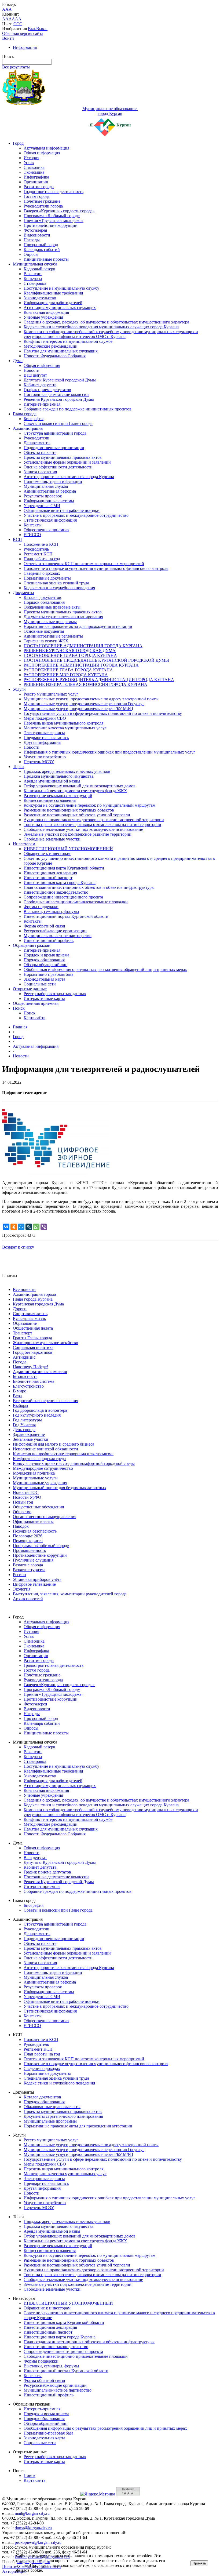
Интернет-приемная (42, 404)
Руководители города (43, 206)
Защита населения (40, 472)
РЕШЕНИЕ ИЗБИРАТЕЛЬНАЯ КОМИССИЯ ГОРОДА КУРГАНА (85, 684)
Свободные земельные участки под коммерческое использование (83, 829)
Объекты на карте (40, 452)
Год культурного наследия (37, 1415)
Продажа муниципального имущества (59, 776)
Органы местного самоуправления (45, 1517)
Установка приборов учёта (37, 1579)
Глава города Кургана (33, 1299)
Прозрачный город (41, 245)
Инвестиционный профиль (49, 940)
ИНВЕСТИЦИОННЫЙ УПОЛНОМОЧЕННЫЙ (68, 849)
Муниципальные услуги (35, 1478)
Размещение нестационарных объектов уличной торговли (77, 815)
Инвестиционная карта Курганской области (64, 868)
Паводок (21, 1526)
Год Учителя (24, 1425)
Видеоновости (37, 235)
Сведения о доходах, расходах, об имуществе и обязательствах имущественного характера (106, 322)
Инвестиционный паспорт (48, 878)
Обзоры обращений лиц (46, 965)
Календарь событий (42, 250)
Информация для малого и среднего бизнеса (54, 1444)
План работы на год (42, 559)
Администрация (28, 428)
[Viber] (44, 1227)
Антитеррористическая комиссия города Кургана (69, 477)
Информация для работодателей (53, 303)
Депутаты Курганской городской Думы (60, 380)
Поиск (19, 1008)
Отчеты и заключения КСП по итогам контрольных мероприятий (84, 564)
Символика (34, 167)
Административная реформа (50, 491)
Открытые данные (30, 989)
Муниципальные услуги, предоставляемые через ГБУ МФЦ (78, 709)
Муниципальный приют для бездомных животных (60, 1488)
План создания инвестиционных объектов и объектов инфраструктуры (89, 887)
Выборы (21, 1405)
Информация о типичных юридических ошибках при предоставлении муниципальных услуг (109, 752)
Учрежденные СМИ (42, 506)
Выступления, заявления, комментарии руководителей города (70, 1594)
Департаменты (37, 443)
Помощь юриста (28, 1541)
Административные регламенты (53, 636)
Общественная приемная (46, 530)
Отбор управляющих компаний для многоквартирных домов (80, 786)
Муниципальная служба (35, 264)
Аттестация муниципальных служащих (60, 308)
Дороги (20, 1309)
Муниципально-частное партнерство (58, 936)
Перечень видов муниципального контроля (63, 723)
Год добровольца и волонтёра (40, 1410)
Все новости (24, 1289)
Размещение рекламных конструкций (58, 796)
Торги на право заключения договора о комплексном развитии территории (92, 825)
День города (24, 1430)
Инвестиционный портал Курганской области (66, 916)
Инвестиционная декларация (50, 873)
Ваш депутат (35, 375)
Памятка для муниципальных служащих (61, 351)
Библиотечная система (34, 1381)
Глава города (25, 414)
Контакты (33, 525)
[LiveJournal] (29, 1227)
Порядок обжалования (44, 602)
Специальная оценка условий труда (56, 583)
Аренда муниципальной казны (52, 781)
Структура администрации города (55, 433)
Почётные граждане (42, 201)
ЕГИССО (32, 535)
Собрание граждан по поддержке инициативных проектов (78, 409)
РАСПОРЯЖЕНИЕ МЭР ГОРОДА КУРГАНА (66, 675)
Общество (22, 1512)
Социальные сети (40, 984)
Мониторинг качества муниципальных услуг (65, 728)
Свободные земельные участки (52, 839)
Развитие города (39, 187)
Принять (199, 2563)
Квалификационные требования (53, 293)
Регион (19, 1575)
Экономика (34, 172)
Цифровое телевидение (34, 1584)
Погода (20, 1362)
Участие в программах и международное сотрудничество (76, 515)
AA (5, 19)
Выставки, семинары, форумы (51, 912)
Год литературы (27, 1420)
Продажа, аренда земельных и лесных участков (67, 771)
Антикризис (24, 1357)
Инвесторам (24, 844)
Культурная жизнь (29, 1318)
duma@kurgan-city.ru (33, 2528)
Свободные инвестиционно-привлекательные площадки (76, 902)
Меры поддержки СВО (45, 718)
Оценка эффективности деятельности (58, 467)
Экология (22, 1589)
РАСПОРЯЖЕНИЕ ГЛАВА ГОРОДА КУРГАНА (68, 670)
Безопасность (25, 1376)
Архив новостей (28, 1599)
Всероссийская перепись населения (45, 1401)
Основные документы (44, 631)
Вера (17, 1396)
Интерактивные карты (44, 998)
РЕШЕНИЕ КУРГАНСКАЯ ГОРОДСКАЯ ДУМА (70, 651)
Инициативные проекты (46, 259)
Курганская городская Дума (38, 1304)
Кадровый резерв (39, 269)
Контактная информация (46, 312)
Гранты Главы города (32, 1338)
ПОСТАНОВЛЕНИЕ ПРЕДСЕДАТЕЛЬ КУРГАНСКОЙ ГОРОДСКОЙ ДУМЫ (96, 660)
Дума (18, 361)
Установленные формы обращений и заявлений (67, 462)
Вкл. (32, 29)
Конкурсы (33, 279)
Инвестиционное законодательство (56, 892)
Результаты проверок (43, 496)
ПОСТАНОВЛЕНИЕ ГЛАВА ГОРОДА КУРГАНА (70, 655)
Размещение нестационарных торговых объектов (69, 810)
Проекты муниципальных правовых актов (63, 457)
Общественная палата (33, 1328)
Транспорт (23, 1333)
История (31, 158)
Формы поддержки (41, 907)
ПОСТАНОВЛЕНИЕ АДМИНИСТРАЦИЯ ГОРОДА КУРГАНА (83, 646)
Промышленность (29, 1550)
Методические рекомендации (51, 346)
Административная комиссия (40, 1372)
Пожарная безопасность (35, 1531)
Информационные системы (49, 501)
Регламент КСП (38, 554)
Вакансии (33, 274)
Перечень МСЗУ (39, 762)
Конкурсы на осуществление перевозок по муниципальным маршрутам (89, 805)
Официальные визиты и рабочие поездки (62, 510)
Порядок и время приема (46, 955)
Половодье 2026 (28, 1536)
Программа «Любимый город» (52, 216)
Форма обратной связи (44, 926)
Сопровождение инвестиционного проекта (63, 897)
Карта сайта (34, 1018)
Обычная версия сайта (23, 33)
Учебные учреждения (43, 317)
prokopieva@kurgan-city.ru (38, 2542)
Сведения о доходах (42, 573)
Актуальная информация (46, 148)
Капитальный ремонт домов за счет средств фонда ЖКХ (75, 791)
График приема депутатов (47, 390)
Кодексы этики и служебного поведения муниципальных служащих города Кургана (101, 327)
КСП (17, 539)
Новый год (23, 1502)
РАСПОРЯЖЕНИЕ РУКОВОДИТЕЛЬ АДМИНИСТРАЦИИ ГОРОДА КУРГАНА (99, 680)
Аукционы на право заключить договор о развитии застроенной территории (94, 820)
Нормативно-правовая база (48, 974)
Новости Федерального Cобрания (55, 356)
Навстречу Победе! (30, 1367)
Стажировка (35, 283)
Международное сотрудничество (43, 1468)
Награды (32, 240)
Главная (20, 1027)
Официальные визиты (33, 1521)
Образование (25, 1323)
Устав (29, 163)
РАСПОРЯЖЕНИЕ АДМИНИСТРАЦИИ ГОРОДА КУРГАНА (81, 665)
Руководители (36, 438)
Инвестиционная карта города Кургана (60, 883)
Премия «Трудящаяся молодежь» (54, 221)
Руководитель (36, 549)
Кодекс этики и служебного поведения (59, 588)
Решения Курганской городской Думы (59, 399)
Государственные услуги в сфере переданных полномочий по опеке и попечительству (103, 713)
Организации (36, 182)
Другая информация (42, 742)
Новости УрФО (27, 1497)
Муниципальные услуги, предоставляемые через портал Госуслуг (84, 704)
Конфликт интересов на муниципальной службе (68, 341)
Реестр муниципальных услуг (51, 694)
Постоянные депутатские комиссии (56, 394)
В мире (19, 1391)
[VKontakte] (6, 1227)
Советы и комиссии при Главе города (58, 423)
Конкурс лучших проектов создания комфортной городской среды (74, 1463)
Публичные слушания (33, 1560)
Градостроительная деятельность (54, 192)
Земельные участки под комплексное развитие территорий (78, 834)
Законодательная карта (44, 979)
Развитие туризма (29, 1570)
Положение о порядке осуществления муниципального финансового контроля (96, 568)
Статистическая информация (50, 520)
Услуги (19, 689)
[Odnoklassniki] (14, 1227)
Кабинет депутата (40, 385)
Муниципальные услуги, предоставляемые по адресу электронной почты (91, 699)
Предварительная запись (46, 738)
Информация (25, 47)
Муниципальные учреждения (40, 1483)
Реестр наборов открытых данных (55, 994)
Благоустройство (28, 1386)
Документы (23, 593)
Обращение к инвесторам (47, 854)
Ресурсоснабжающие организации (55, 931)
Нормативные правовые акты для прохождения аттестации (78, 626)
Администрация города (34, 1294)
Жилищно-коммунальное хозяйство (45, 1343)
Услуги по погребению (45, 757)
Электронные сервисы (44, 733)
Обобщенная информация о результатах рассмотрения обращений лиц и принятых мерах (105, 969)
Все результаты (16, 67)
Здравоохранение (29, 1434)
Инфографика (36, 177)
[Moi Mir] (21, 1227)
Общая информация (42, 153)
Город (18, 143)
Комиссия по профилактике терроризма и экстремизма (63, 1454)
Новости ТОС (26, 1492)
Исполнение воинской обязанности (45, 1449)
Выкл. (42, 29)
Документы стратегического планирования (63, 617)
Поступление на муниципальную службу (61, 288)
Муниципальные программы (50, 622)
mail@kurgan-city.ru (32, 2513)
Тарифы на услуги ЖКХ (46, 641)
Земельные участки (31, 1439)
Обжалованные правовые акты (52, 607)
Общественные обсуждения (38, 1507)
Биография (34, 419)
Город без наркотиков (33, 1352)
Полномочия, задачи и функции (53, 481)
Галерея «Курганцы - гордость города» (59, 211)
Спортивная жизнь (30, 1314)
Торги (18, 767)
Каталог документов (42, 597)
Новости (32, 370)
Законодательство (40, 298)
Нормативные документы (47, 578)
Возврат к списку (18, 1247)
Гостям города (37, 196)
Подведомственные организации (54, 448)
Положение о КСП (41, 544)
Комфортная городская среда (39, 1459)
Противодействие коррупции (51, 225)
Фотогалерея (35, 230)
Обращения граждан (32, 945)
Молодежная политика (34, 1473)
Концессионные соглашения (50, 800)
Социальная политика (33, 1347)
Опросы (31, 254)
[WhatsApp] (36, 1227)
